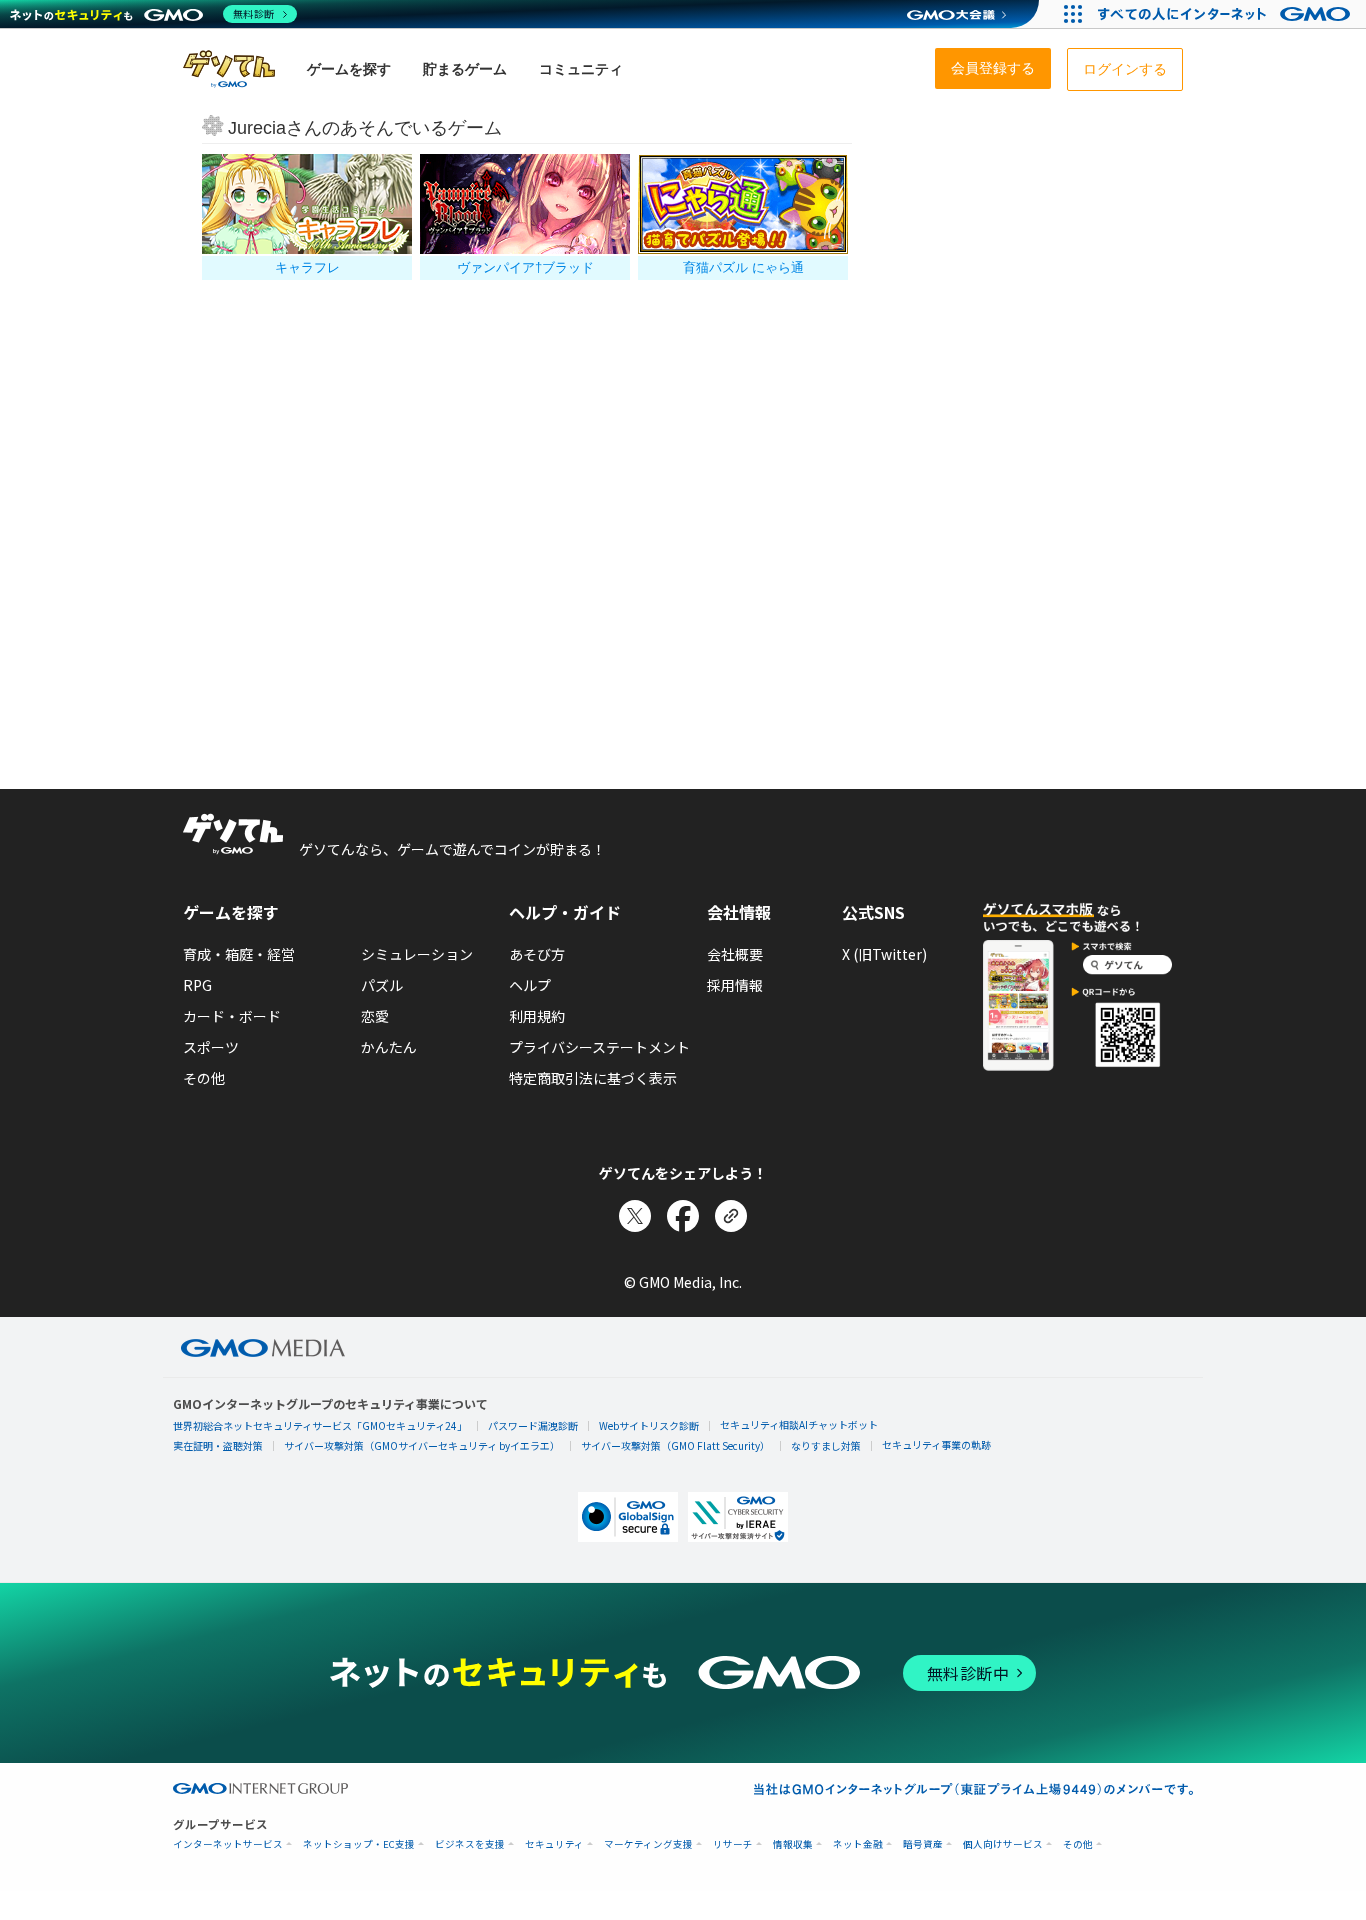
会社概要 (735, 954)
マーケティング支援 (648, 1844)
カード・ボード (232, 1016)
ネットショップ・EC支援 (359, 1844)
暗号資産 (923, 1844)
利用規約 (537, 1016)
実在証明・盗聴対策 (218, 1445)
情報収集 (793, 1844)
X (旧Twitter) (884, 954)
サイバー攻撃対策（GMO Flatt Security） (675, 1445)
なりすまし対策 (826, 1445)
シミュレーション (417, 954)
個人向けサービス (1003, 1844)
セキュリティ (554, 1844)
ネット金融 (858, 1844)
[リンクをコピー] (731, 1216)
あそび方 (537, 954)
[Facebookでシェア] (683, 1216)
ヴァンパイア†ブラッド (525, 267)
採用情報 (735, 985)
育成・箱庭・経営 (239, 954)
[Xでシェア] (635, 1216)
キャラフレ (307, 267)
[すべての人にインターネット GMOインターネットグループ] (1226, 14)
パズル (382, 985)
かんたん (389, 1047)
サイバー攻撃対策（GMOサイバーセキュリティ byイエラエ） (422, 1445)
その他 (204, 1078)
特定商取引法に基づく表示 (593, 1078)
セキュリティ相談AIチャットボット (799, 1424)
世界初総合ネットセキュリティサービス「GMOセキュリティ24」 (320, 1425)
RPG (197, 985)
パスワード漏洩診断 (533, 1425)
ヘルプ (530, 985)
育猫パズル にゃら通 (743, 267)
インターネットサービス (228, 1844)
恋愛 (375, 1016)
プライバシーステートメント (599, 1047)
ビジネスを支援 (470, 1844)
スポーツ (211, 1047)
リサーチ (733, 1844)
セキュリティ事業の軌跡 (936, 1444)
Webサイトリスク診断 (649, 1425)
